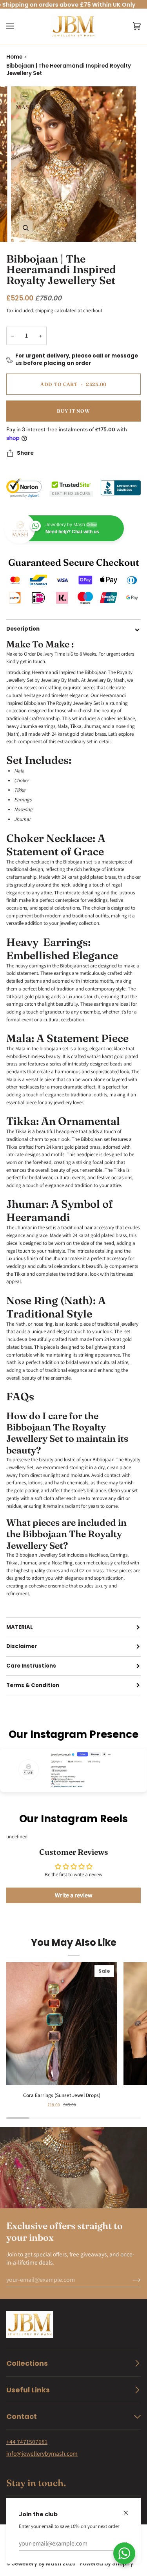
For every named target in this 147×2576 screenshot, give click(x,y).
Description (23, 629)
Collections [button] (27, 2363)
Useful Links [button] (28, 2390)
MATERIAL (20, 1627)
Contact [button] (22, 2416)
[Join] (130, 2280)
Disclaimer (22, 1646)
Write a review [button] (74, 1895)
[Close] (129, 2509)
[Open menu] (18, 26)
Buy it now (73, 411)
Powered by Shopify (106, 2564)
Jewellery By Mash (36, 2564)
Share (25, 453)
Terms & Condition (33, 1685)
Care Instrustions (31, 1666)
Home (14, 57)
